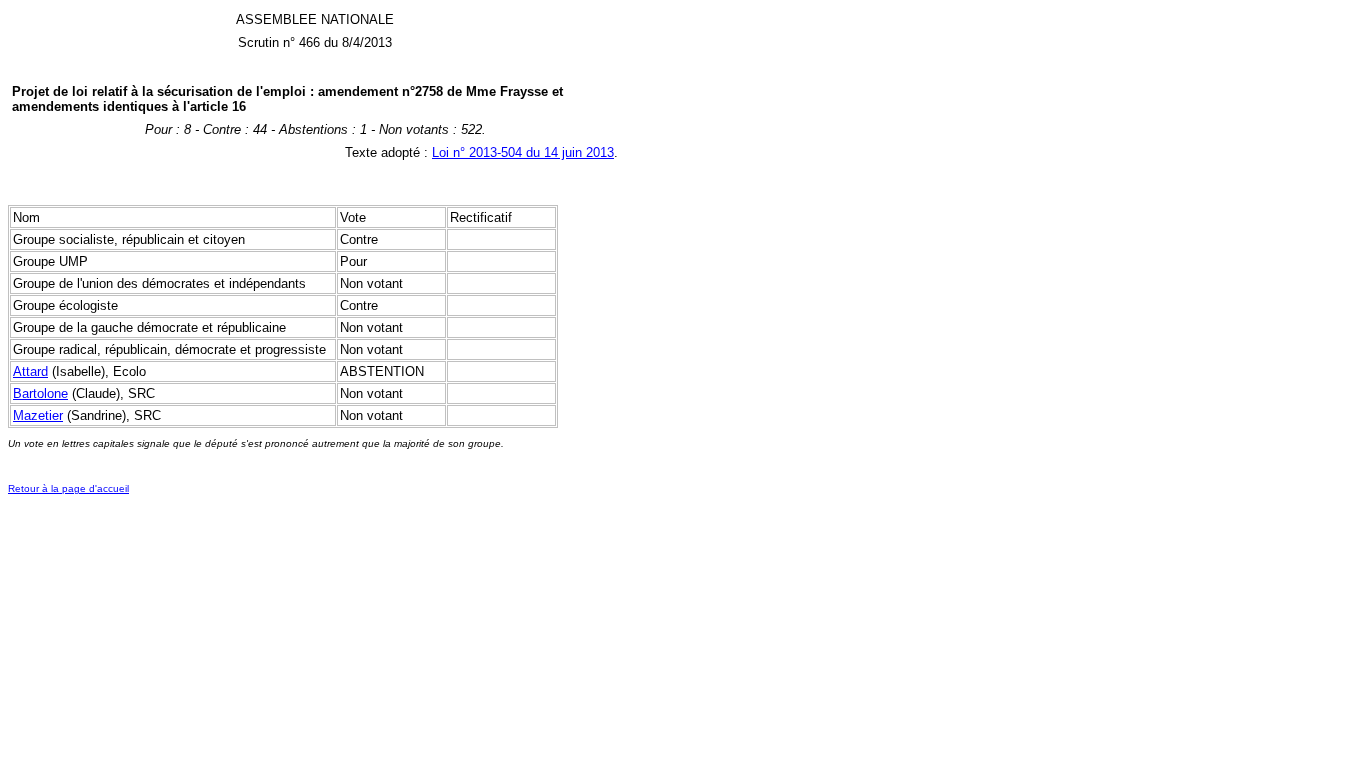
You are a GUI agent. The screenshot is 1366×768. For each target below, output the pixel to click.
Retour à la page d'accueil (68, 488)
